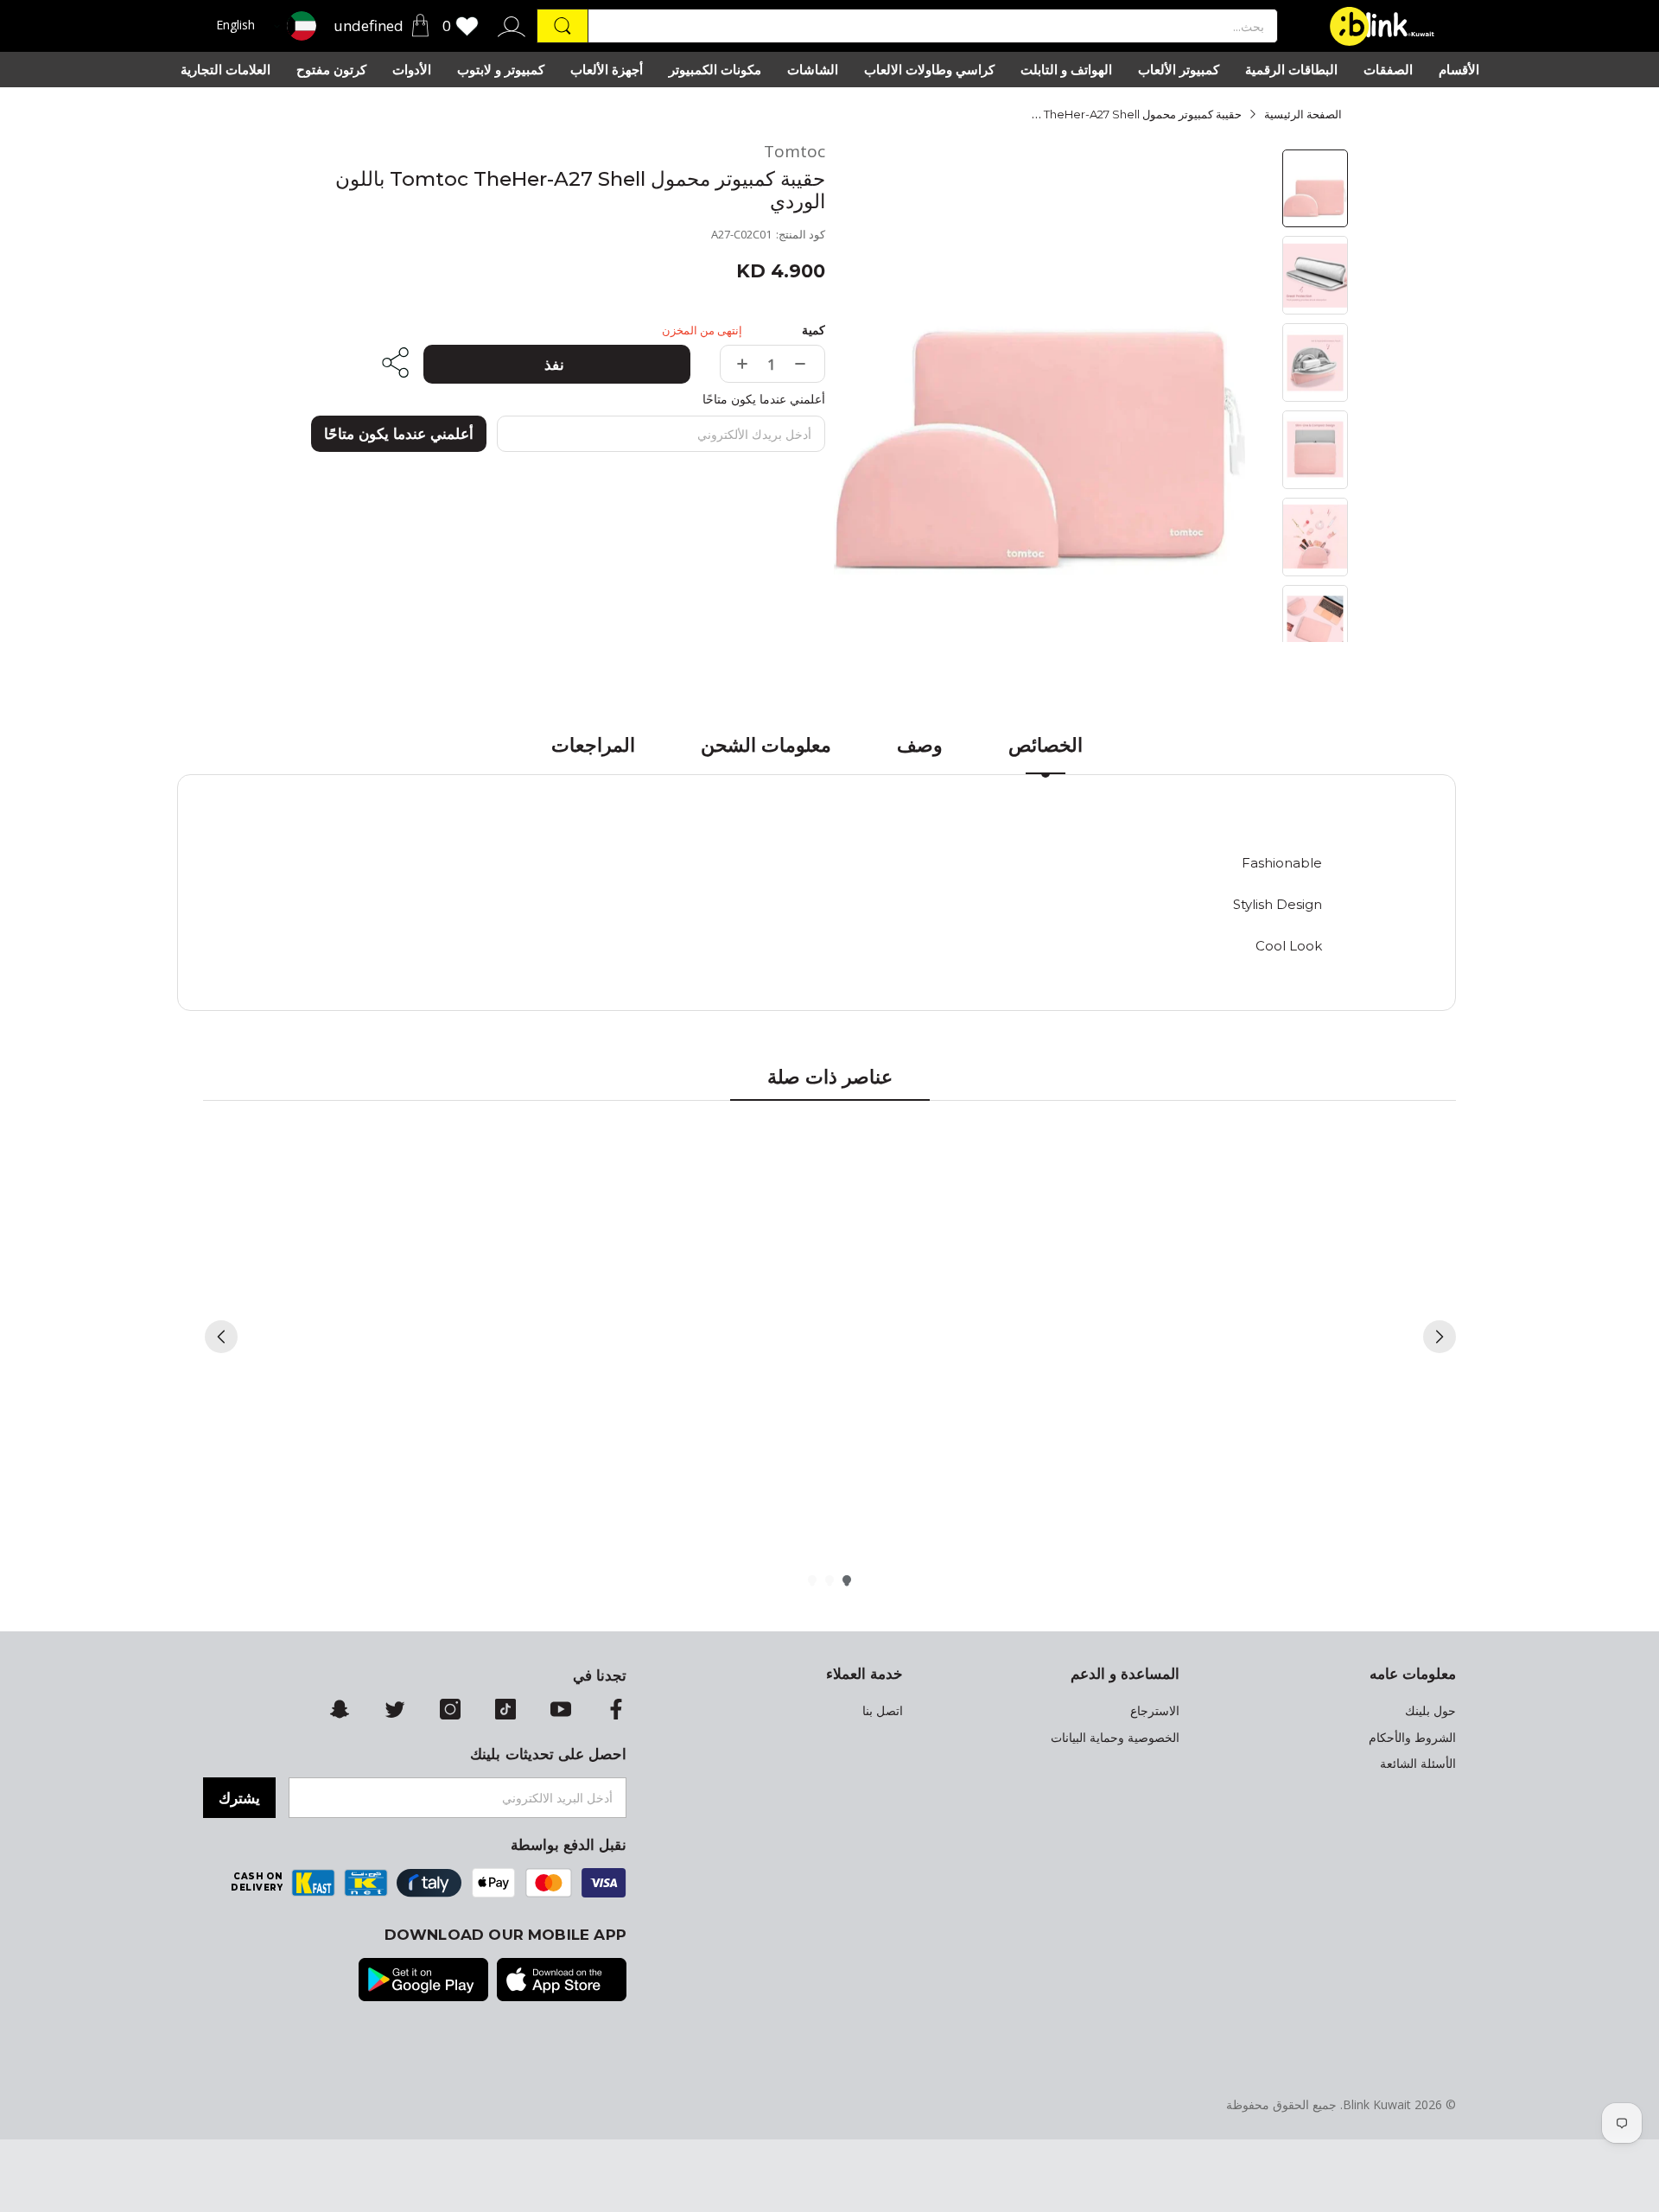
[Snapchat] (340, 1711)
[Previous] (221, 1337)
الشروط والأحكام (1412, 1738)
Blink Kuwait (1377, 2104)
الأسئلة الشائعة (1418, 1764)
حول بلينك (1430, 1711)
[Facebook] (616, 1711)
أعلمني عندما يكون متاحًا (399, 434)
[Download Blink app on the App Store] (562, 1981)
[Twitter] (395, 1711)
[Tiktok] (505, 1711)
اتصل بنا (883, 1711)
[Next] (1440, 1337)
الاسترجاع (1155, 1711)
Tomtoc (795, 152)
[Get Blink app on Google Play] (423, 1981)
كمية (814, 330)
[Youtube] (561, 1711)
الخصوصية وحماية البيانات (1115, 1738)
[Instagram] (450, 1711)
